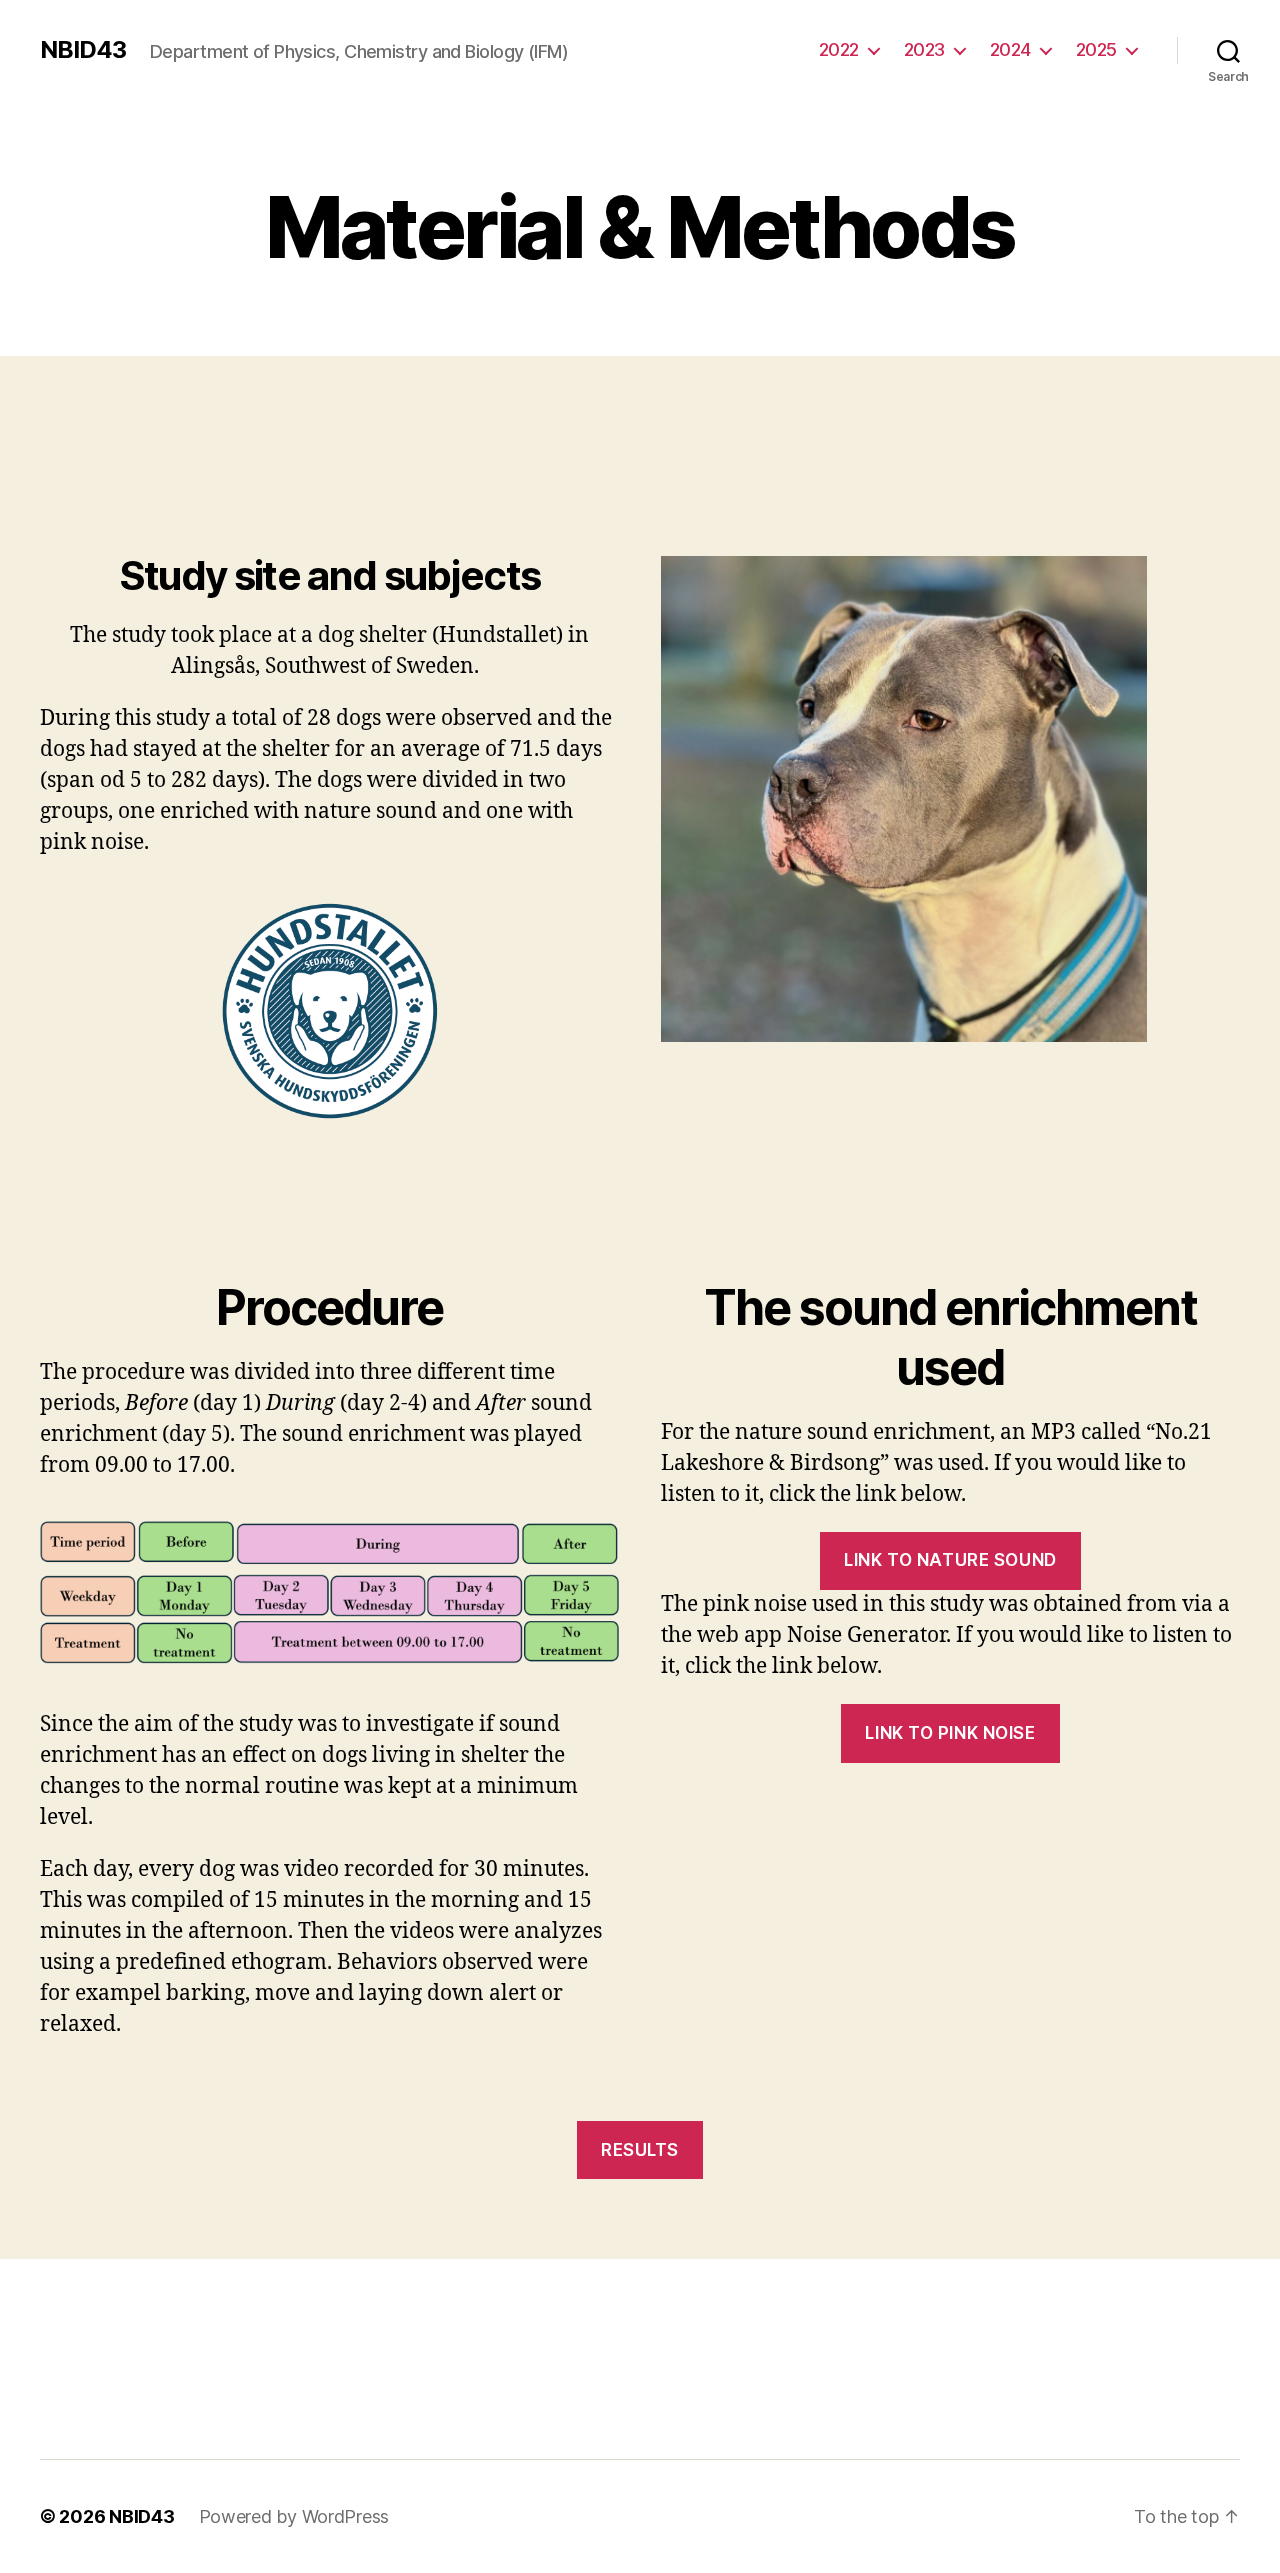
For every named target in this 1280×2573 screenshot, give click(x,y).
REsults (640, 2150)
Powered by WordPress (294, 2516)
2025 (1096, 49)
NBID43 (83, 50)
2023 (924, 49)
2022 (839, 49)
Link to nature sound (950, 1560)
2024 (1010, 49)
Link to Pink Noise (950, 1733)
